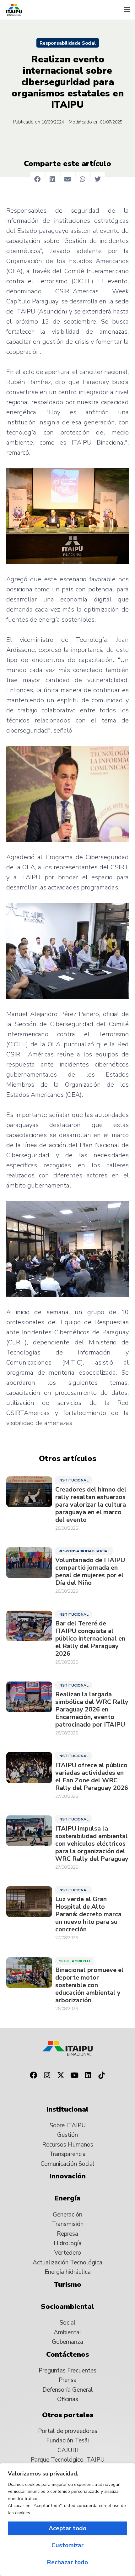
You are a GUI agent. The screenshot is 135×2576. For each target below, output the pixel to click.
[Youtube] (74, 2075)
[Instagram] (47, 2075)
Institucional (73, 1480)
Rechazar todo (67, 2562)
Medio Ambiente (75, 1961)
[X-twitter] (61, 2075)
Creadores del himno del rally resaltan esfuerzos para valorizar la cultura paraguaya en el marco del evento (91, 1505)
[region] (67, 2520)
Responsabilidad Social (84, 1551)
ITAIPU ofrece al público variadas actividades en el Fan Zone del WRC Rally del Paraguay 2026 (92, 1777)
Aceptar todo (67, 2528)
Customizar (67, 2545)
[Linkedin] (88, 2075)
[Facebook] (33, 2075)
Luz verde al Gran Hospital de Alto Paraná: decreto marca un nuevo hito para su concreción (88, 1914)
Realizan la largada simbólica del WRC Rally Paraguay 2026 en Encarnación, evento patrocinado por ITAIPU (92, 1710)
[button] (127, 10)
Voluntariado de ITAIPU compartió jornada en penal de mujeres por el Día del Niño (90, 1572)
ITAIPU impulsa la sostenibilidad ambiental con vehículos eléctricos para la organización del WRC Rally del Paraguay (92, 1844)
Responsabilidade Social (68, 43)
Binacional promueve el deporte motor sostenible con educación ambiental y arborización (89, 1985)
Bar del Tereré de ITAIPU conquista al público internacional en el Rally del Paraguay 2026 (90, 1639)
